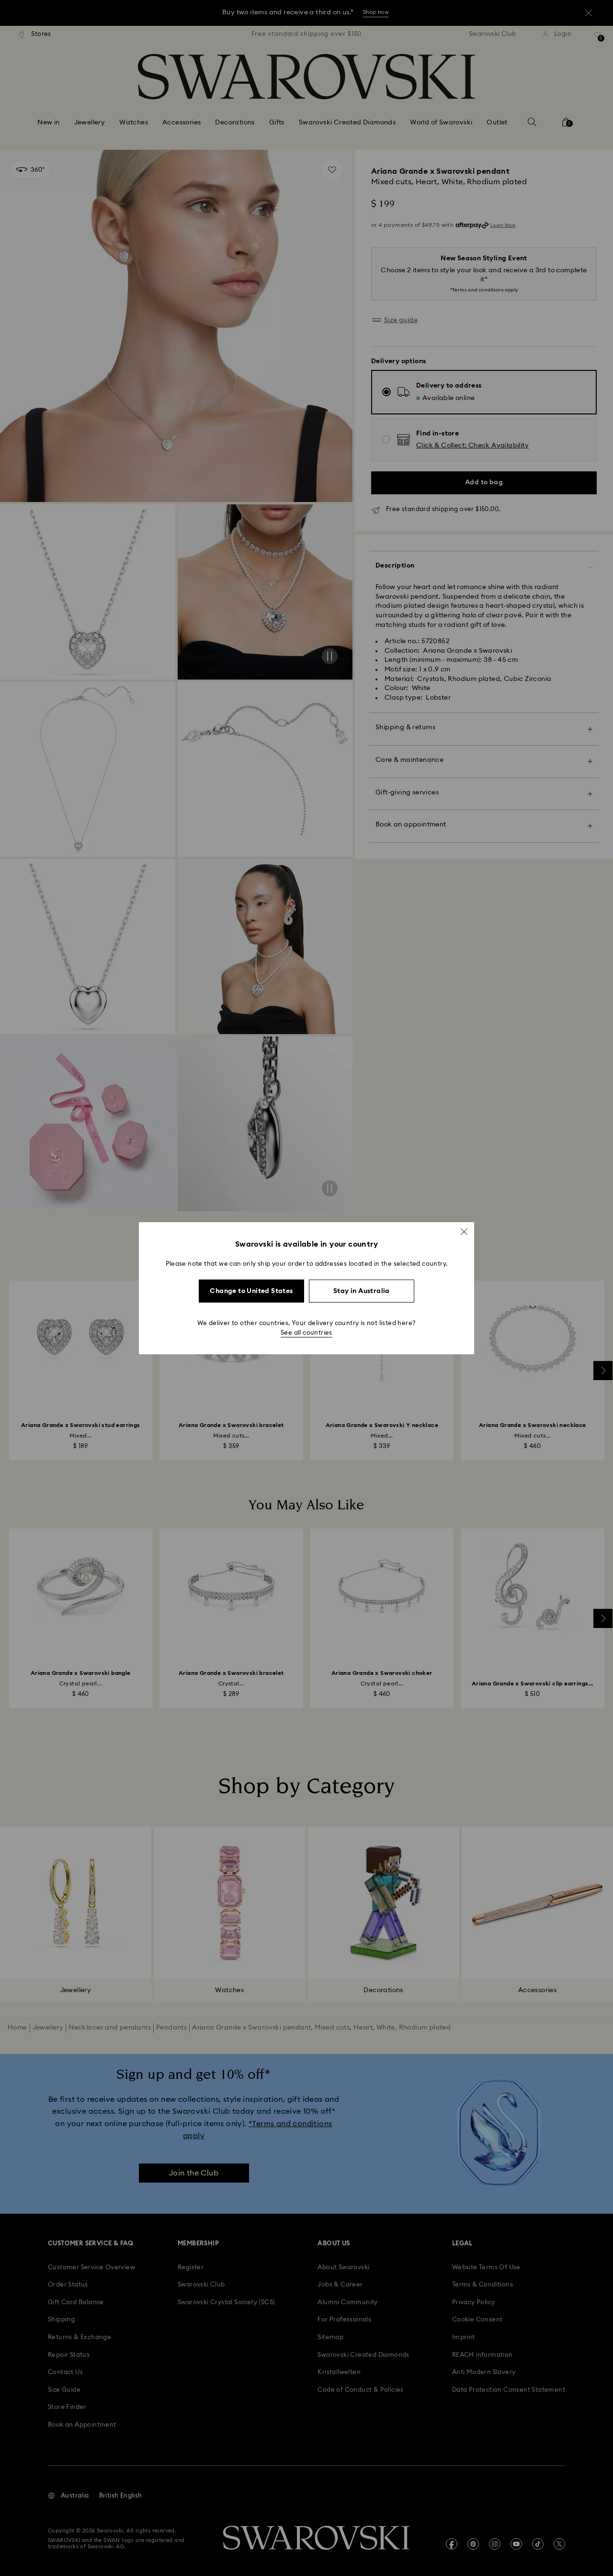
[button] (464, 1231)
